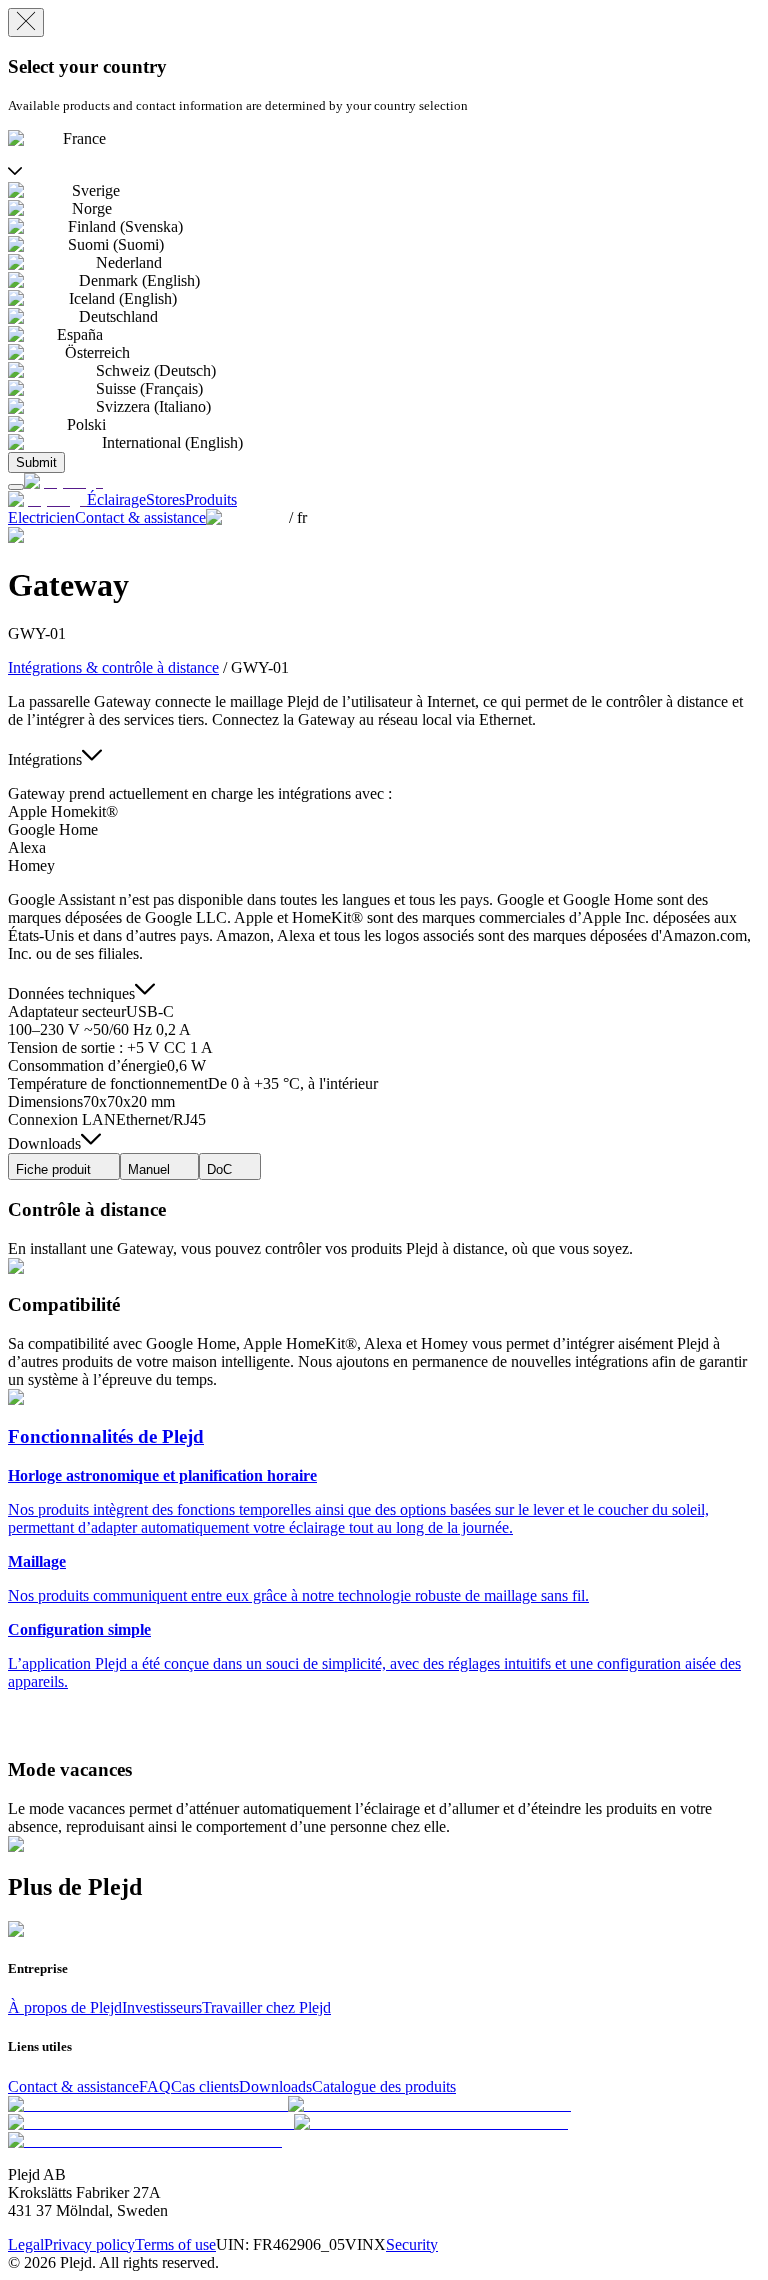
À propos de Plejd (65, 2007)
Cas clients (205, 2086)
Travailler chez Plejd (266, 2007)
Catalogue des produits (384, 2086)
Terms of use (175, 2244)
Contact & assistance (73, 2086)
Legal (26, 2244)
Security (412, 2244)
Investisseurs (162, 2007)
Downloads (275, 2086)
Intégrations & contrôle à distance (113, 667)
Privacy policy (89, 2244)
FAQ (155, 2086)
